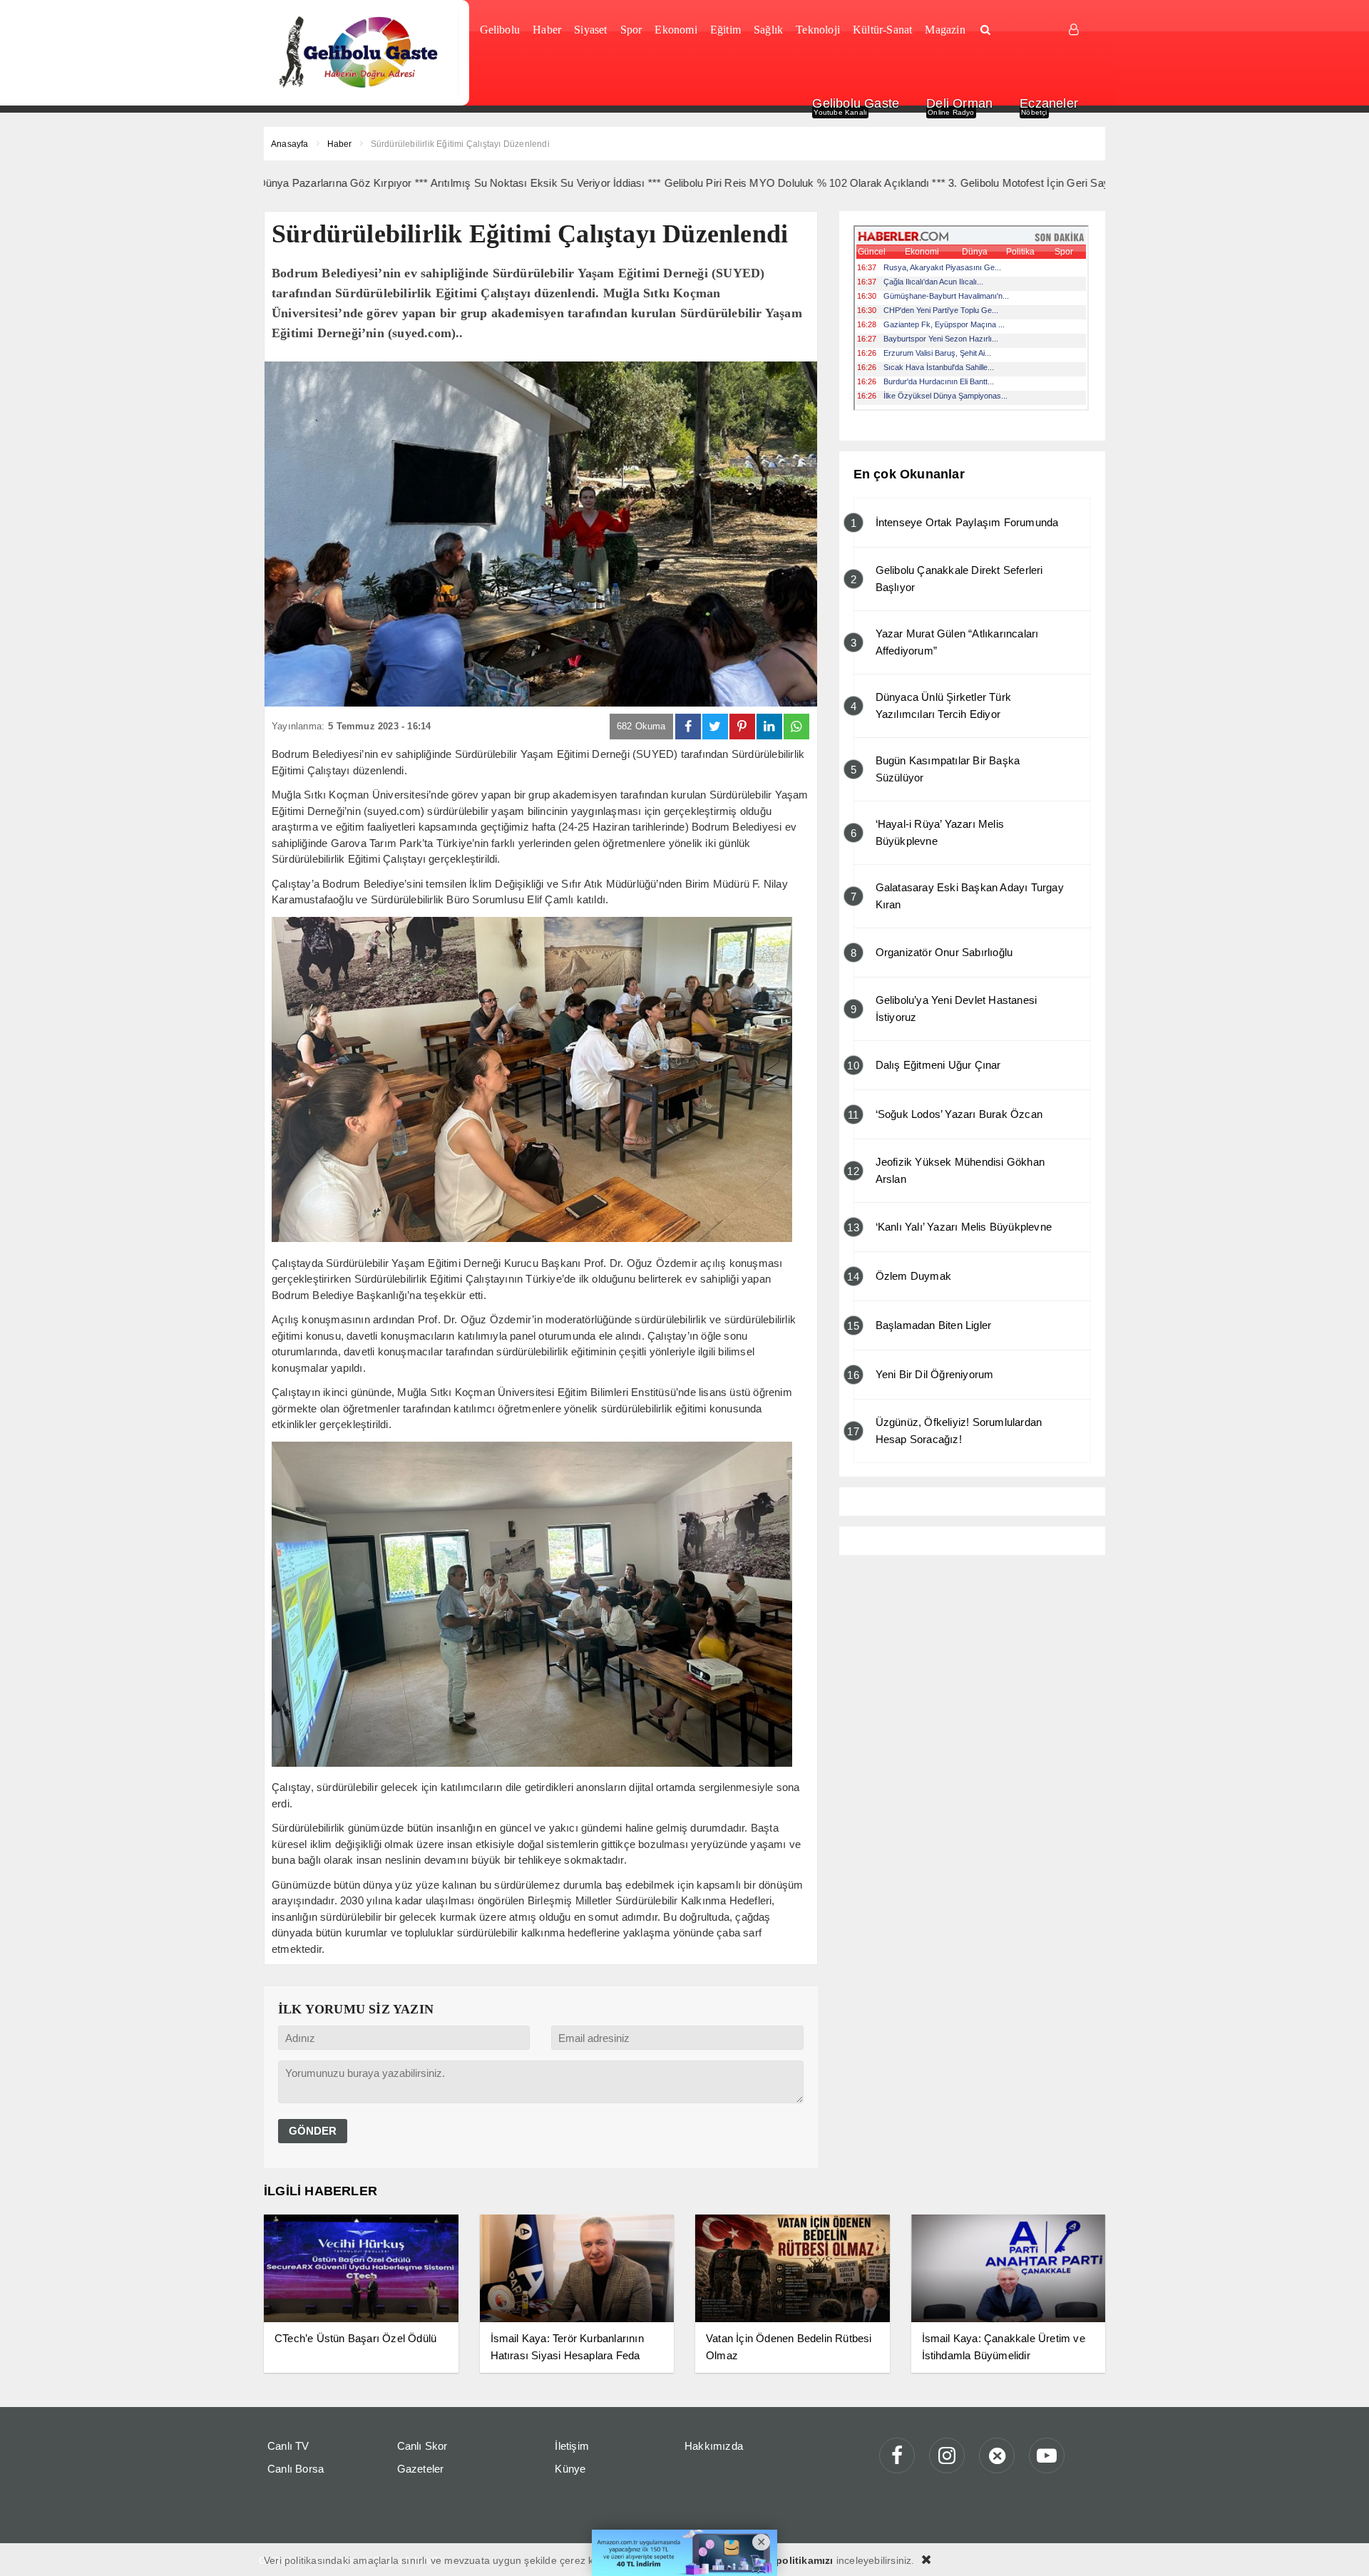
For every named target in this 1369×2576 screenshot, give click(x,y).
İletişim (572, 2446)
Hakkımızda (714, 2446)
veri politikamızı (794, 2560)
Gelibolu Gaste (856, 103)
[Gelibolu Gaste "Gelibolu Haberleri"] (361, 53)
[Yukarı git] (1340, 2547)
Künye (570, 2469)
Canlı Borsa (296, 2469)
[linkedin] (769, 727)
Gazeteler (421, 2469)
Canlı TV (288, 2446)
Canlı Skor (422, 2446)
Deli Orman (959, 103)
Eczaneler (1049, 103)
